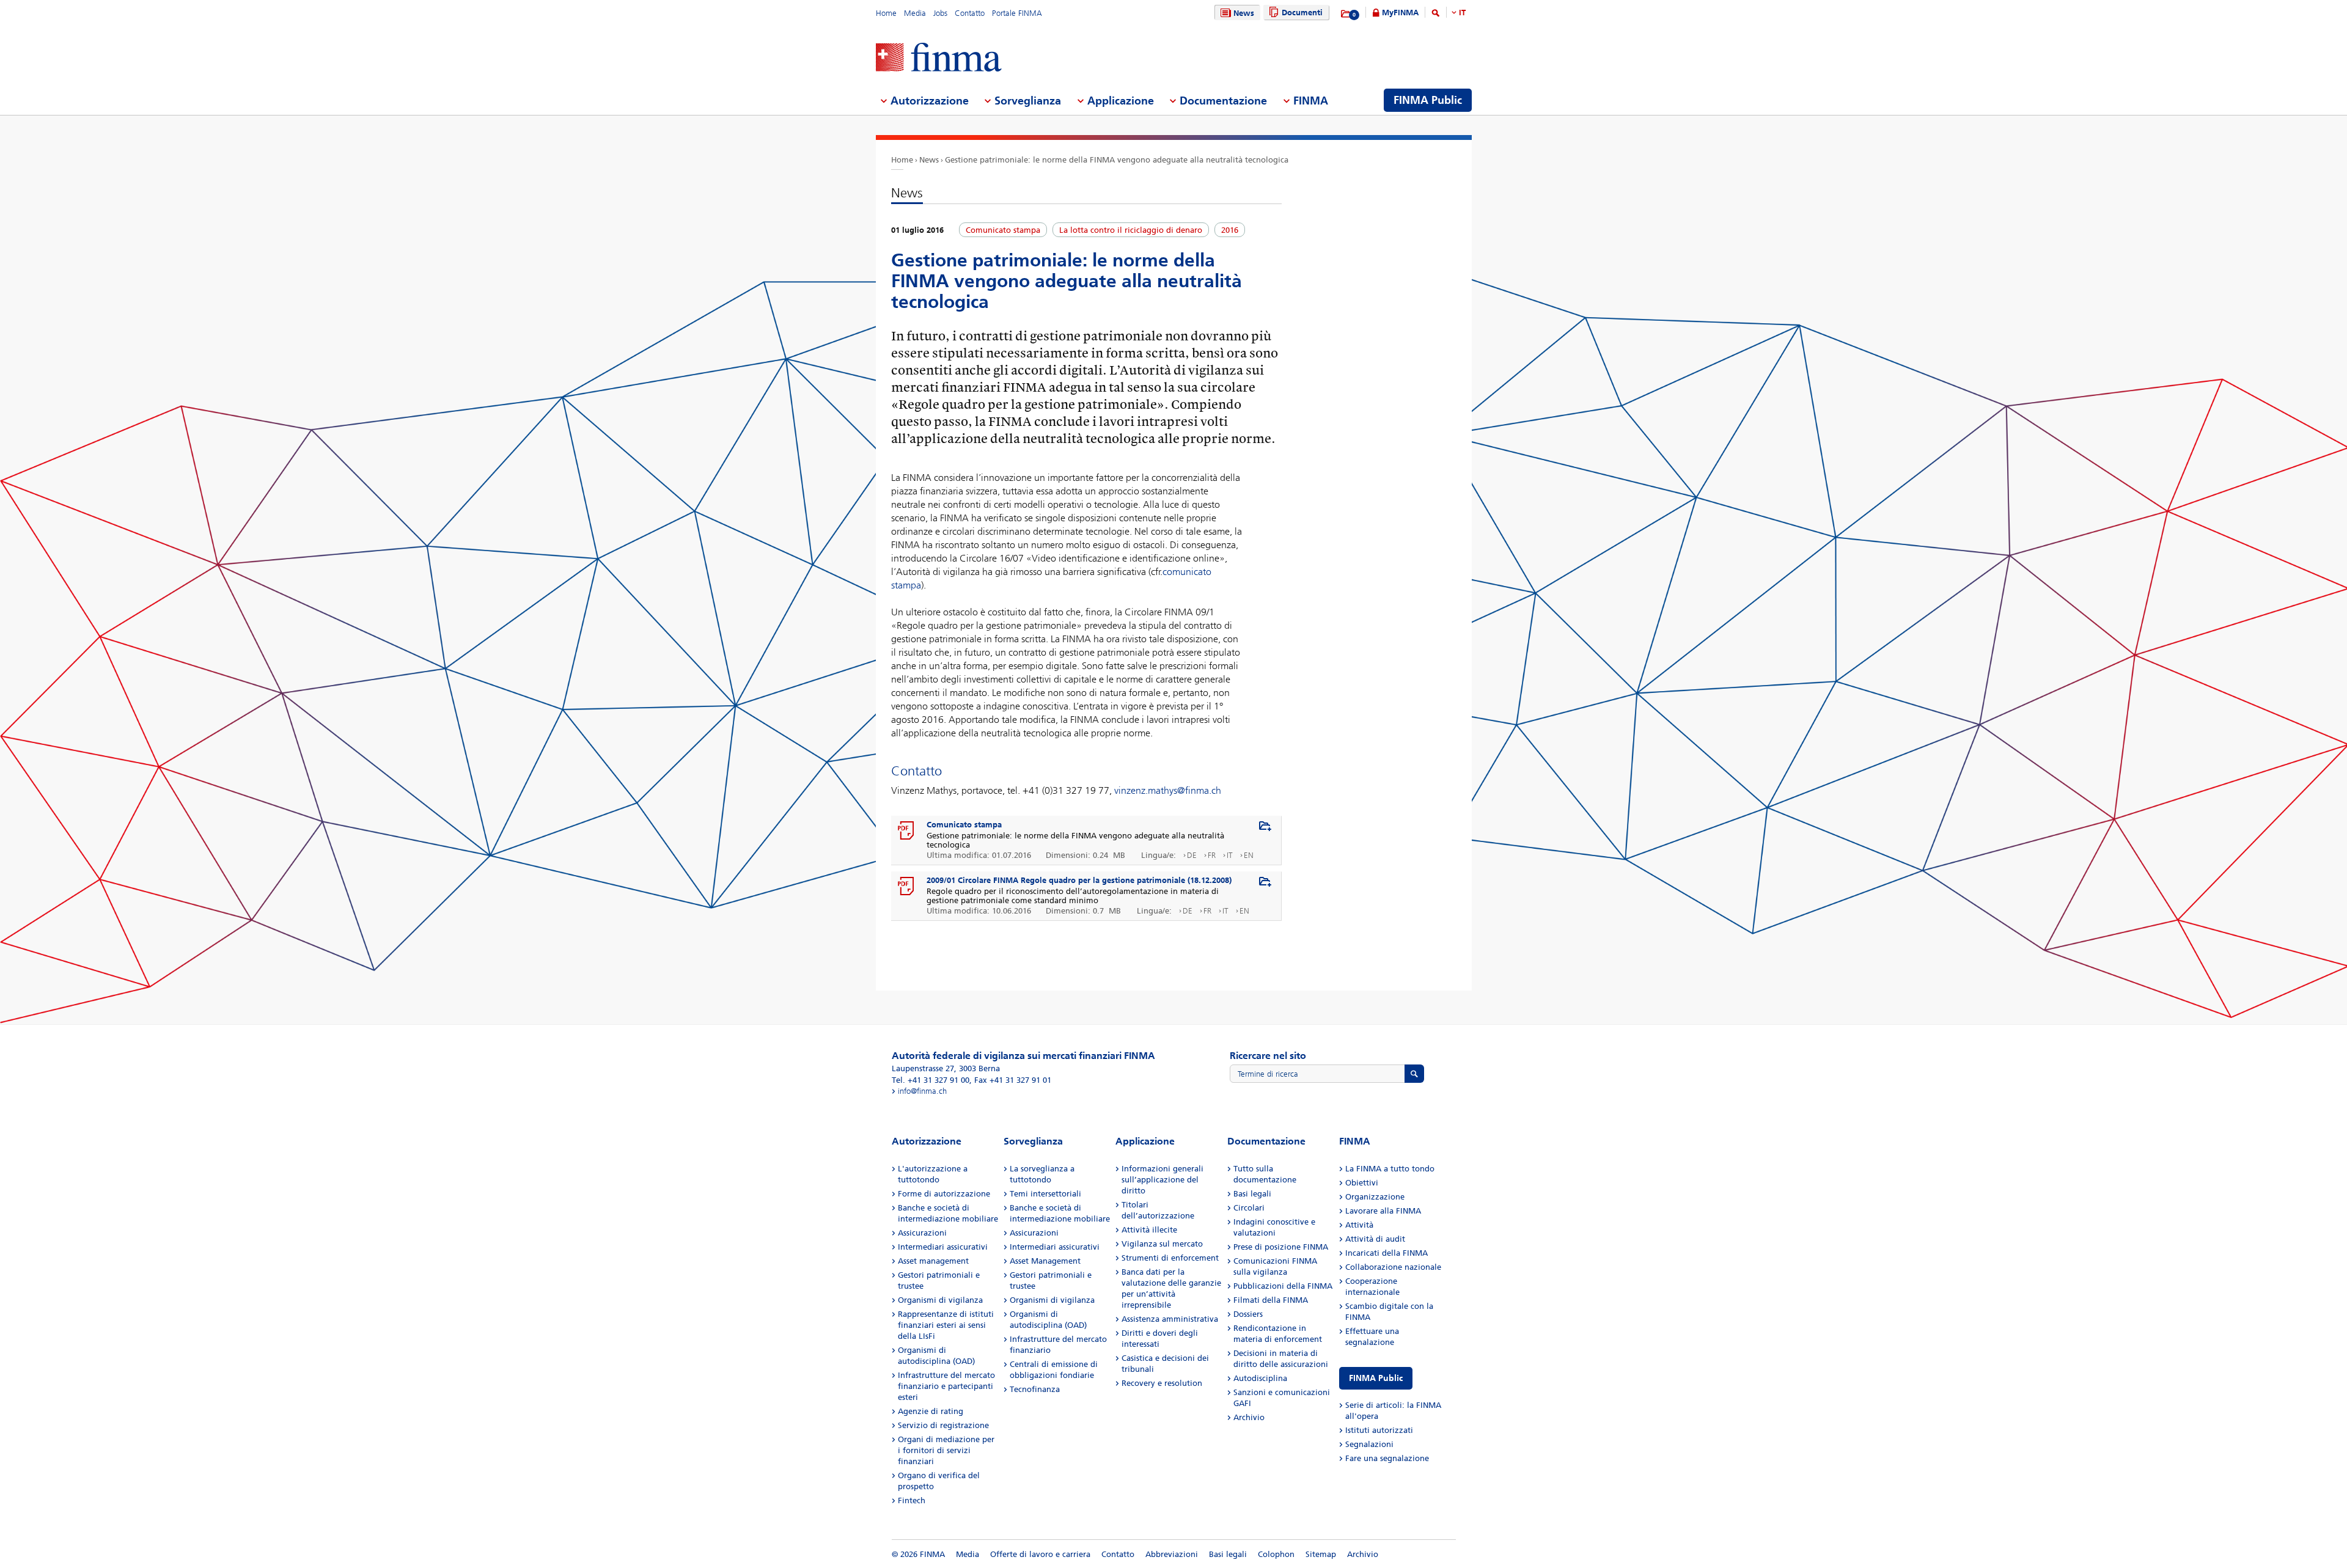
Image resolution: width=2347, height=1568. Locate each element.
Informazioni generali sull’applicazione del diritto (1162, 1180)
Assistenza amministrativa (1170, 1319)
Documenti (1302, 13)
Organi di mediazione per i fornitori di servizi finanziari (946, 1450)
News (1244, 13)
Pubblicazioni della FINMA (1283, 1286)
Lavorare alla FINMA (1383, 1211)
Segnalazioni (1369, 1444)
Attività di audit (1375, 1239)
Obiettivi (1362, 1183)
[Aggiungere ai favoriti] (1265, 827)
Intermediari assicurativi (943, 1247)
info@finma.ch (922, 1091)
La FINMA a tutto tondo (1390, 1169)
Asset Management (1045, 1261)
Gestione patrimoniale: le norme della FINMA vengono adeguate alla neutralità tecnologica (1117, 160)
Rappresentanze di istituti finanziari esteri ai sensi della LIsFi (946, 1325)
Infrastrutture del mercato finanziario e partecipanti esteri (946, 1386)
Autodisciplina (1260, 1378)
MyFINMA (1400, 13)
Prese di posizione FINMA (1281, 1247)
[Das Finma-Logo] (939, 58)
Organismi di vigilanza (940, 1300)
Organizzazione (1375, 1197)
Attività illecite (1149, 1230)
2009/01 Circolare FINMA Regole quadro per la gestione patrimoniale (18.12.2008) (1079, 880)
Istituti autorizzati (1379, 1430)
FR (1212, 855)
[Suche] (1436, 15)
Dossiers (1248, 1314)
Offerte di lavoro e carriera (1040, 1554)
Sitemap (1321, 1554)
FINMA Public (1376, 1378)
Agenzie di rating (931, 1411)
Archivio (1249, 1417)
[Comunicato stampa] (906, 831)
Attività (1359, 1225)
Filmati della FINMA (1271, 1300)
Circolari (1249, 1208)
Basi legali (1252, 1194)
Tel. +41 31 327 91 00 (931, 1080)
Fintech (912, 1500)
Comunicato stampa (964, 825)
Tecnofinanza (1035, 1389)
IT (1462, 13)
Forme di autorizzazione (944, 1194)
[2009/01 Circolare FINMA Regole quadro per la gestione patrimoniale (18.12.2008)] (906, 887)
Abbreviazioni (1172, 1554)
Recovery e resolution (1162, 1383)
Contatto (970, 13)
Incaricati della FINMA (1387, 1253)
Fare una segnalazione (1387, 1458)
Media (915, 13)
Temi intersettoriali (1045, 1194)
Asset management (933, 1261)
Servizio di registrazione (943, 1425)
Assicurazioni (922, 1233)
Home (886, 13)
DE (1192, 855)
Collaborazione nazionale (1393, 1267)
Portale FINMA (1017, 13)
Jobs (940, 13)
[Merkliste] (1346, 14)
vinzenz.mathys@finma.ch (1168, 790)
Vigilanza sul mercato (1162, 1244)
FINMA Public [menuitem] (1428, 100)
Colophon (1276, 1554)
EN (1249, 855)
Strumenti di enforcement (1170, 1258)
